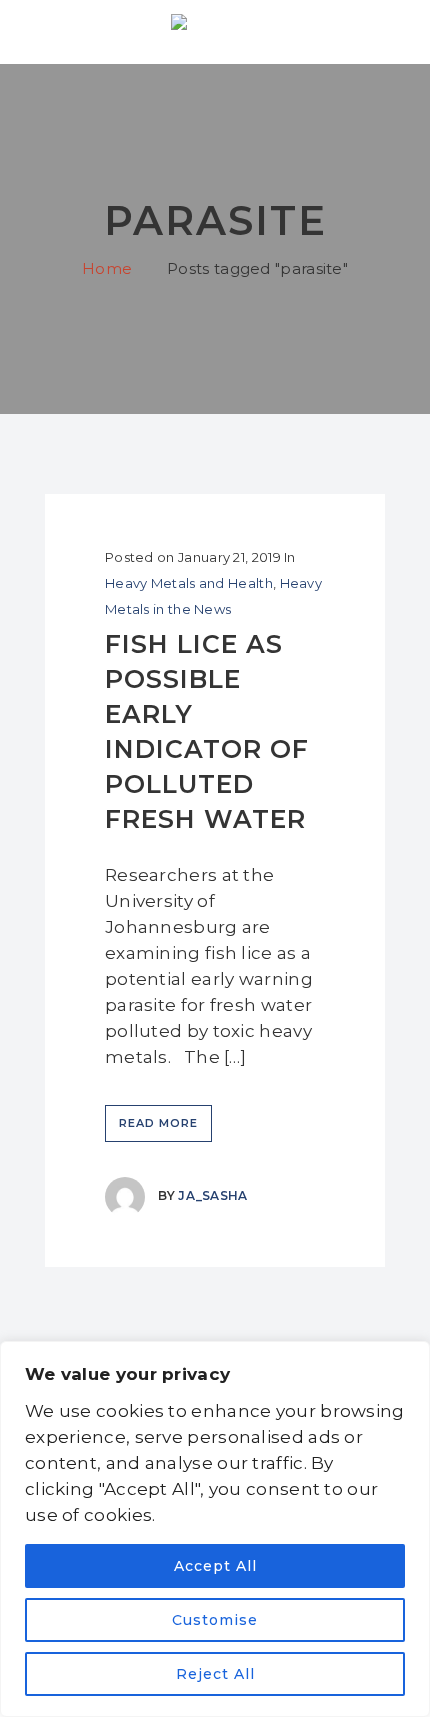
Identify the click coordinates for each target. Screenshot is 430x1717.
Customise (215, 1620)
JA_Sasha (212, 1195)
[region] (215, 1529)
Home (107, 268)
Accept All (215, 1566)
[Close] (409, 1358)
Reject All (215, 1674)
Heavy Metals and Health (189, 583)
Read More (158, 1123)
